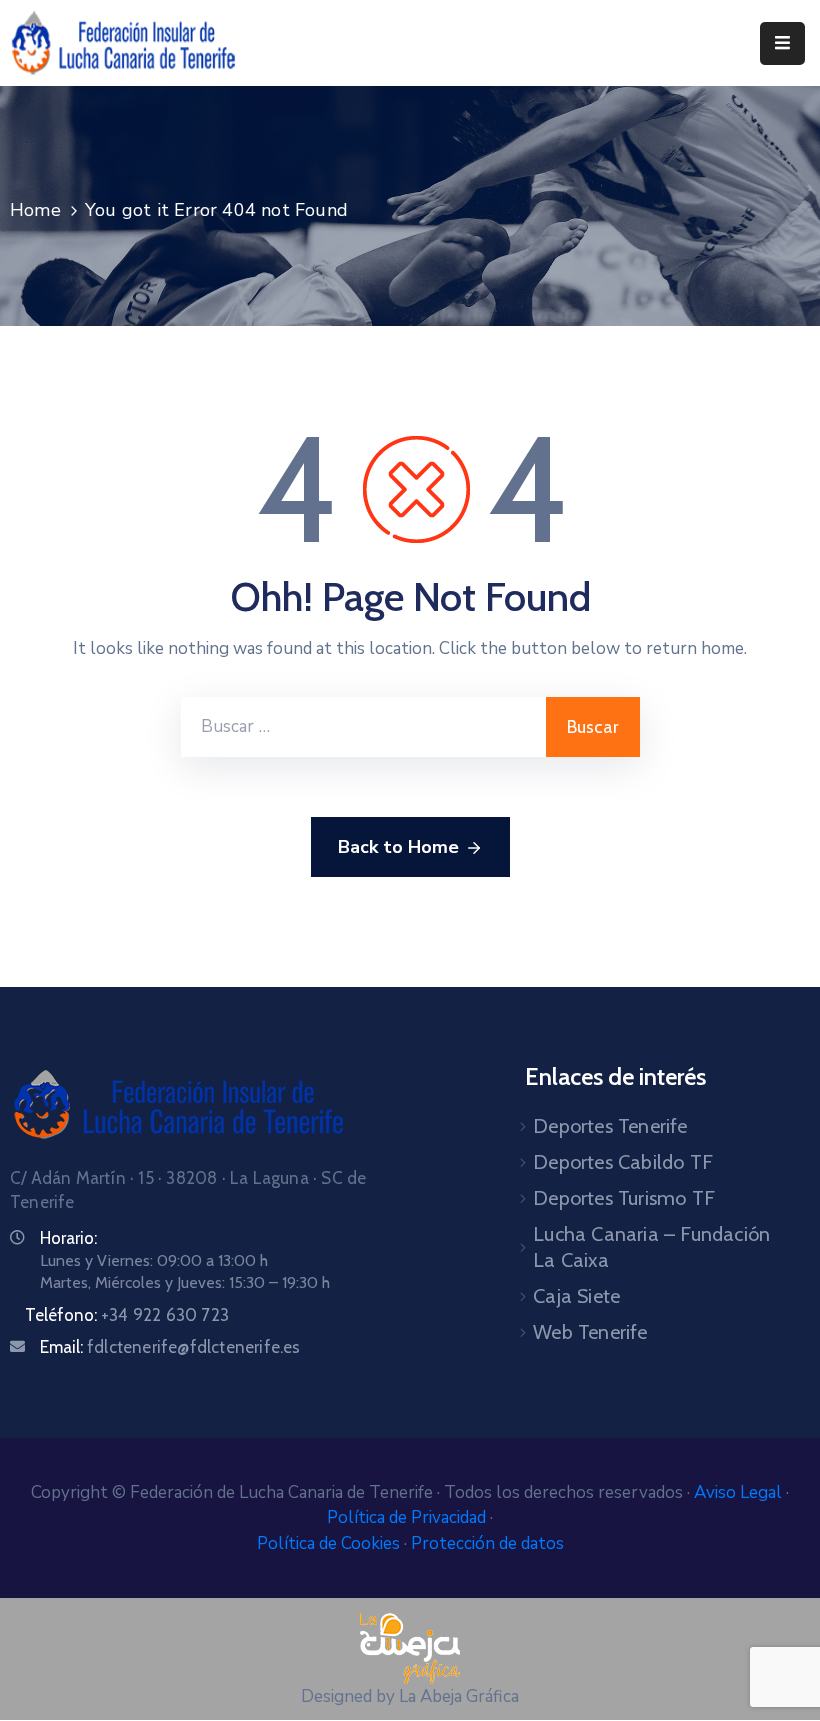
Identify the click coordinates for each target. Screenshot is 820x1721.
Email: (170, 1347)
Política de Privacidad (408, 1517)
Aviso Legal (740, 1492)
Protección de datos (487, 1543)
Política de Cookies (330, 1543)
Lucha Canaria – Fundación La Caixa (651, 1247)
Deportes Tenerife (610, 1126)
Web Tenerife (590, 1332)
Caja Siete (576, 1296)
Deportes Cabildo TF (623, 1162)
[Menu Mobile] (782, 43)
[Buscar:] (363, 727)
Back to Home (398, 847)
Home (35, 210)
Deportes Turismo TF (624, 1198)
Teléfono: (127, 1315)
